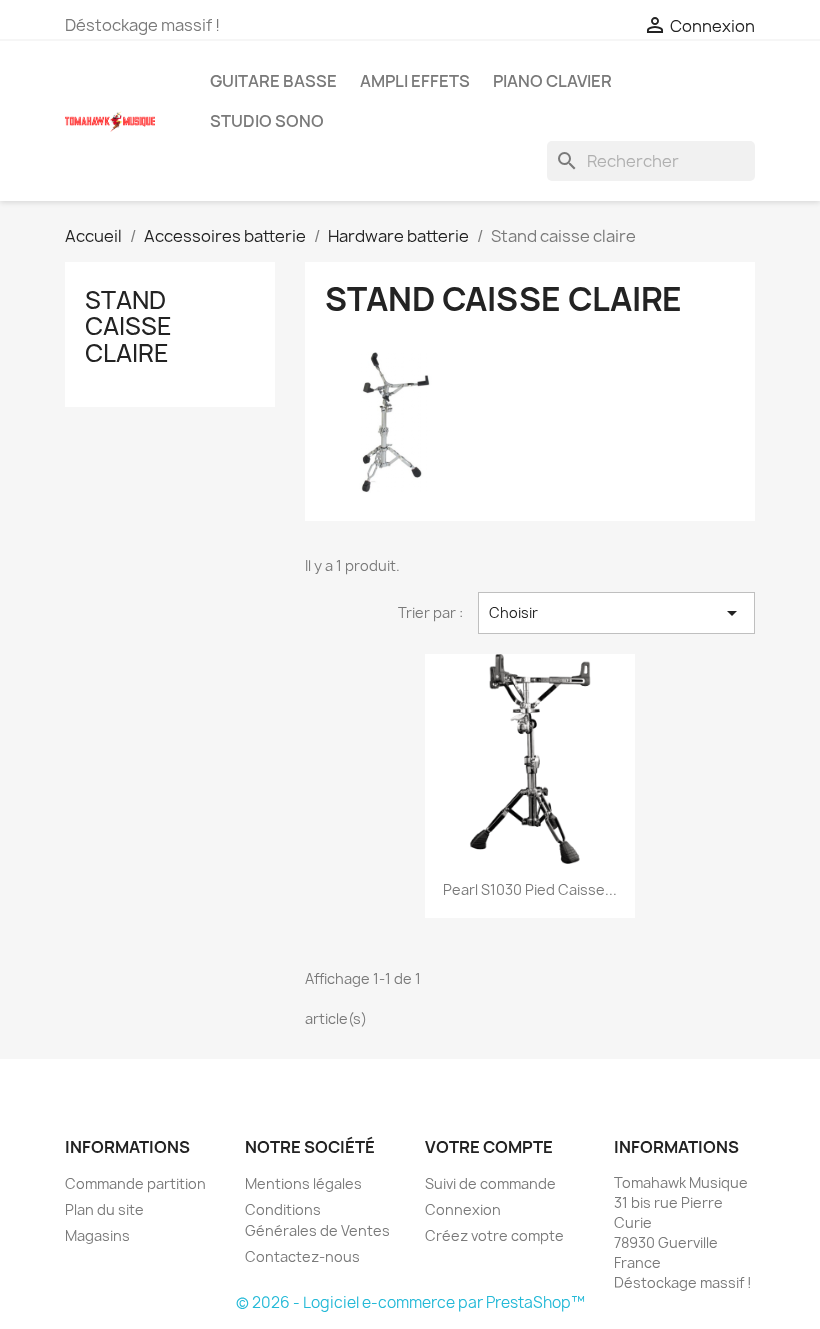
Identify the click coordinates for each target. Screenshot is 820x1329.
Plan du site (104, 1209)
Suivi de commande (490, 1183)
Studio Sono (267, 121)
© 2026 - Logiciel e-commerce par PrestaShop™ (410, 1302)
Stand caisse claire (128, 326)
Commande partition (135, 1183)
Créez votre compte (494, 1235)
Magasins (97, 1235)
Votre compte (489, 1147)
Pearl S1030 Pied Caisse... (530, 889)
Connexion (463, 1209)
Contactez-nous (302, 1256)
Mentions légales (303, 1183)
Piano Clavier (552, 81)
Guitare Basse (273, 81)
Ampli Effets (415, 81)
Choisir (616, 613)
